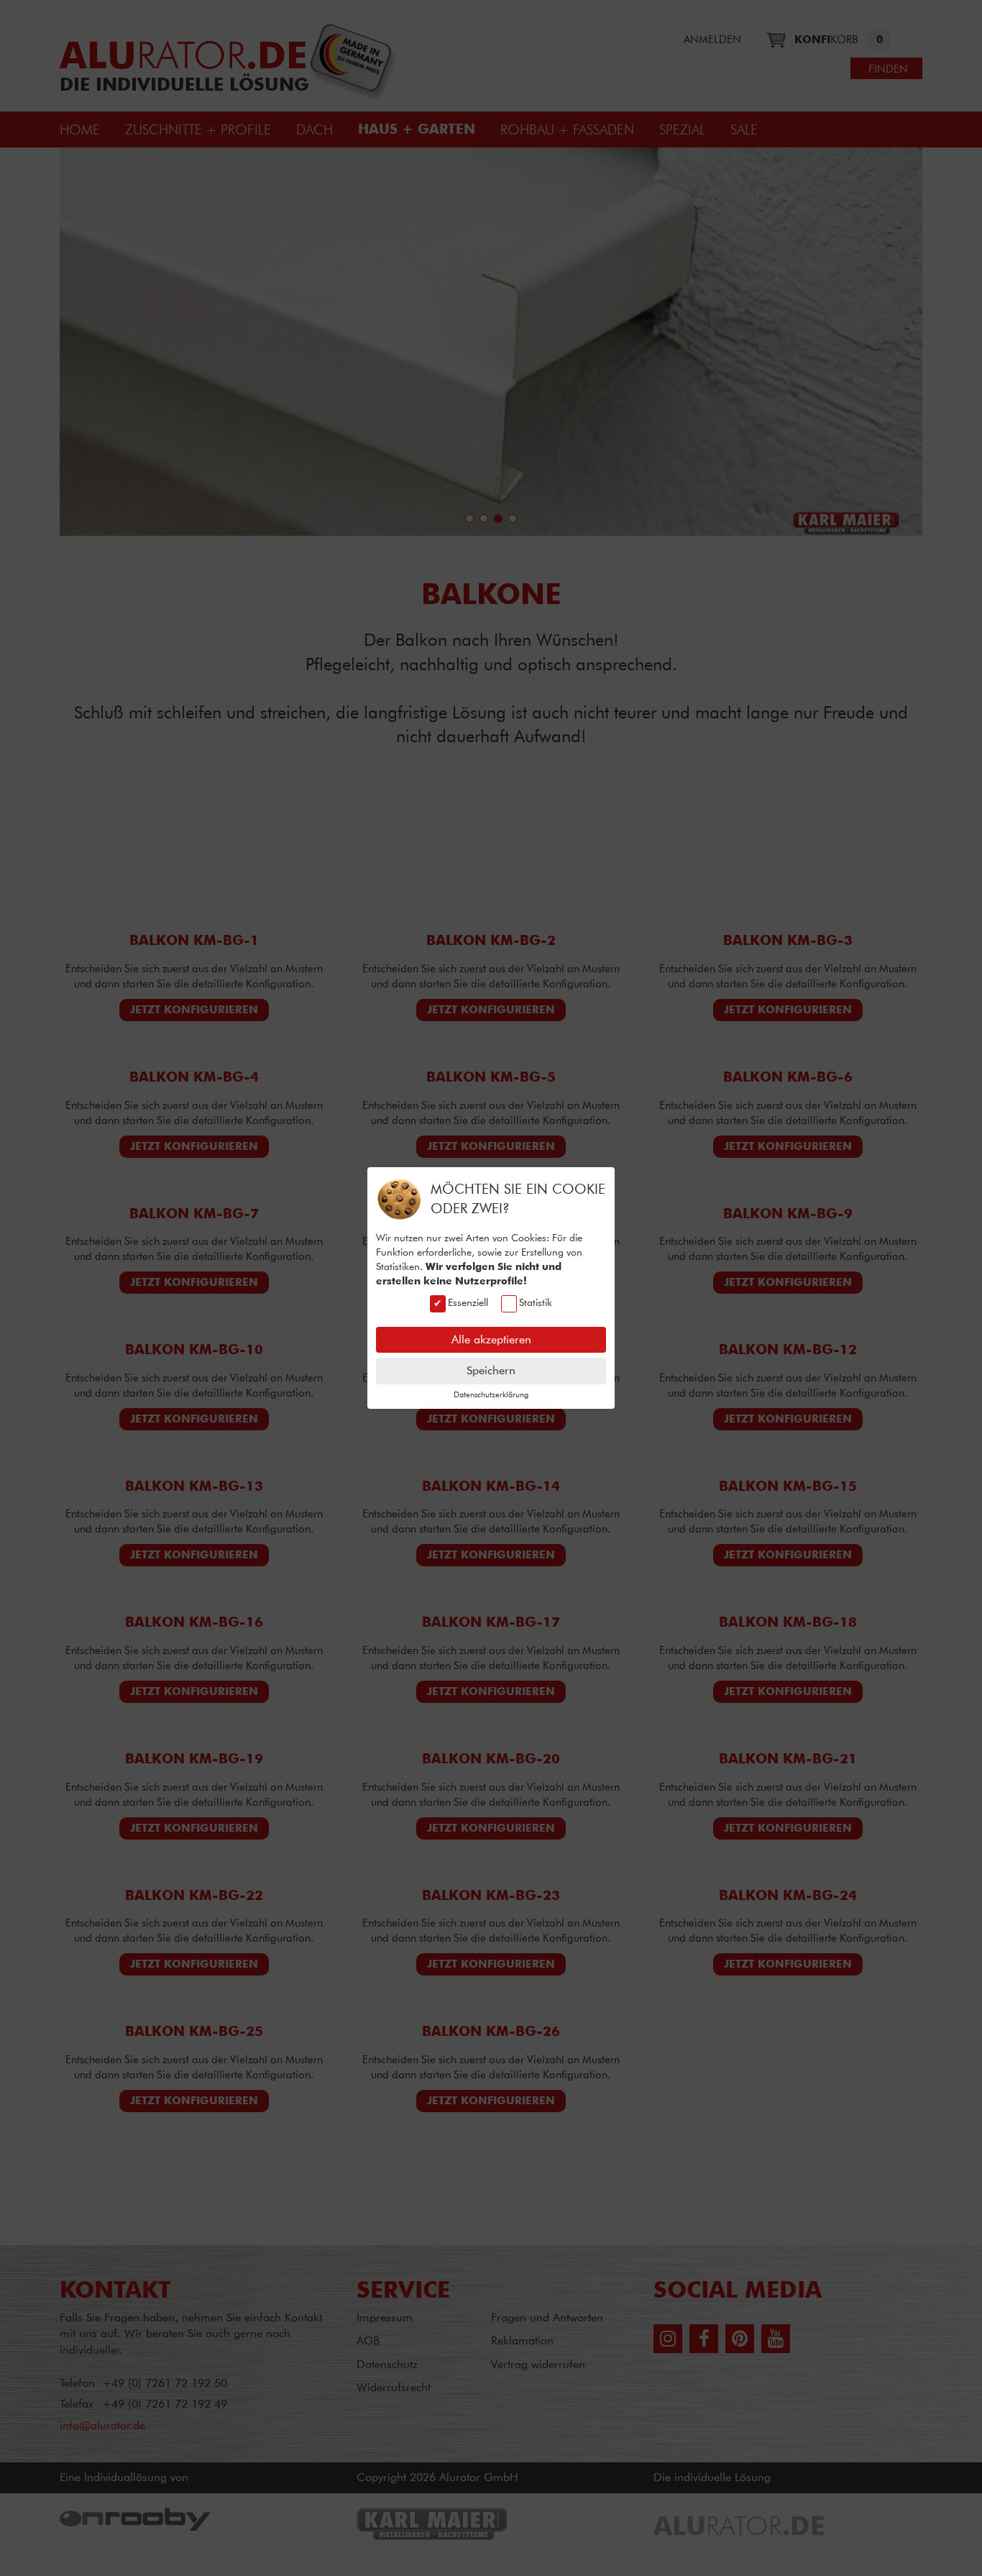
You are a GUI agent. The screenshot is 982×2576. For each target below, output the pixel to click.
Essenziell (468, 1302)
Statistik (536, 1302)
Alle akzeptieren (491, 1339)
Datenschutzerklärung (491, 1394)
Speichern (491, 1370)
